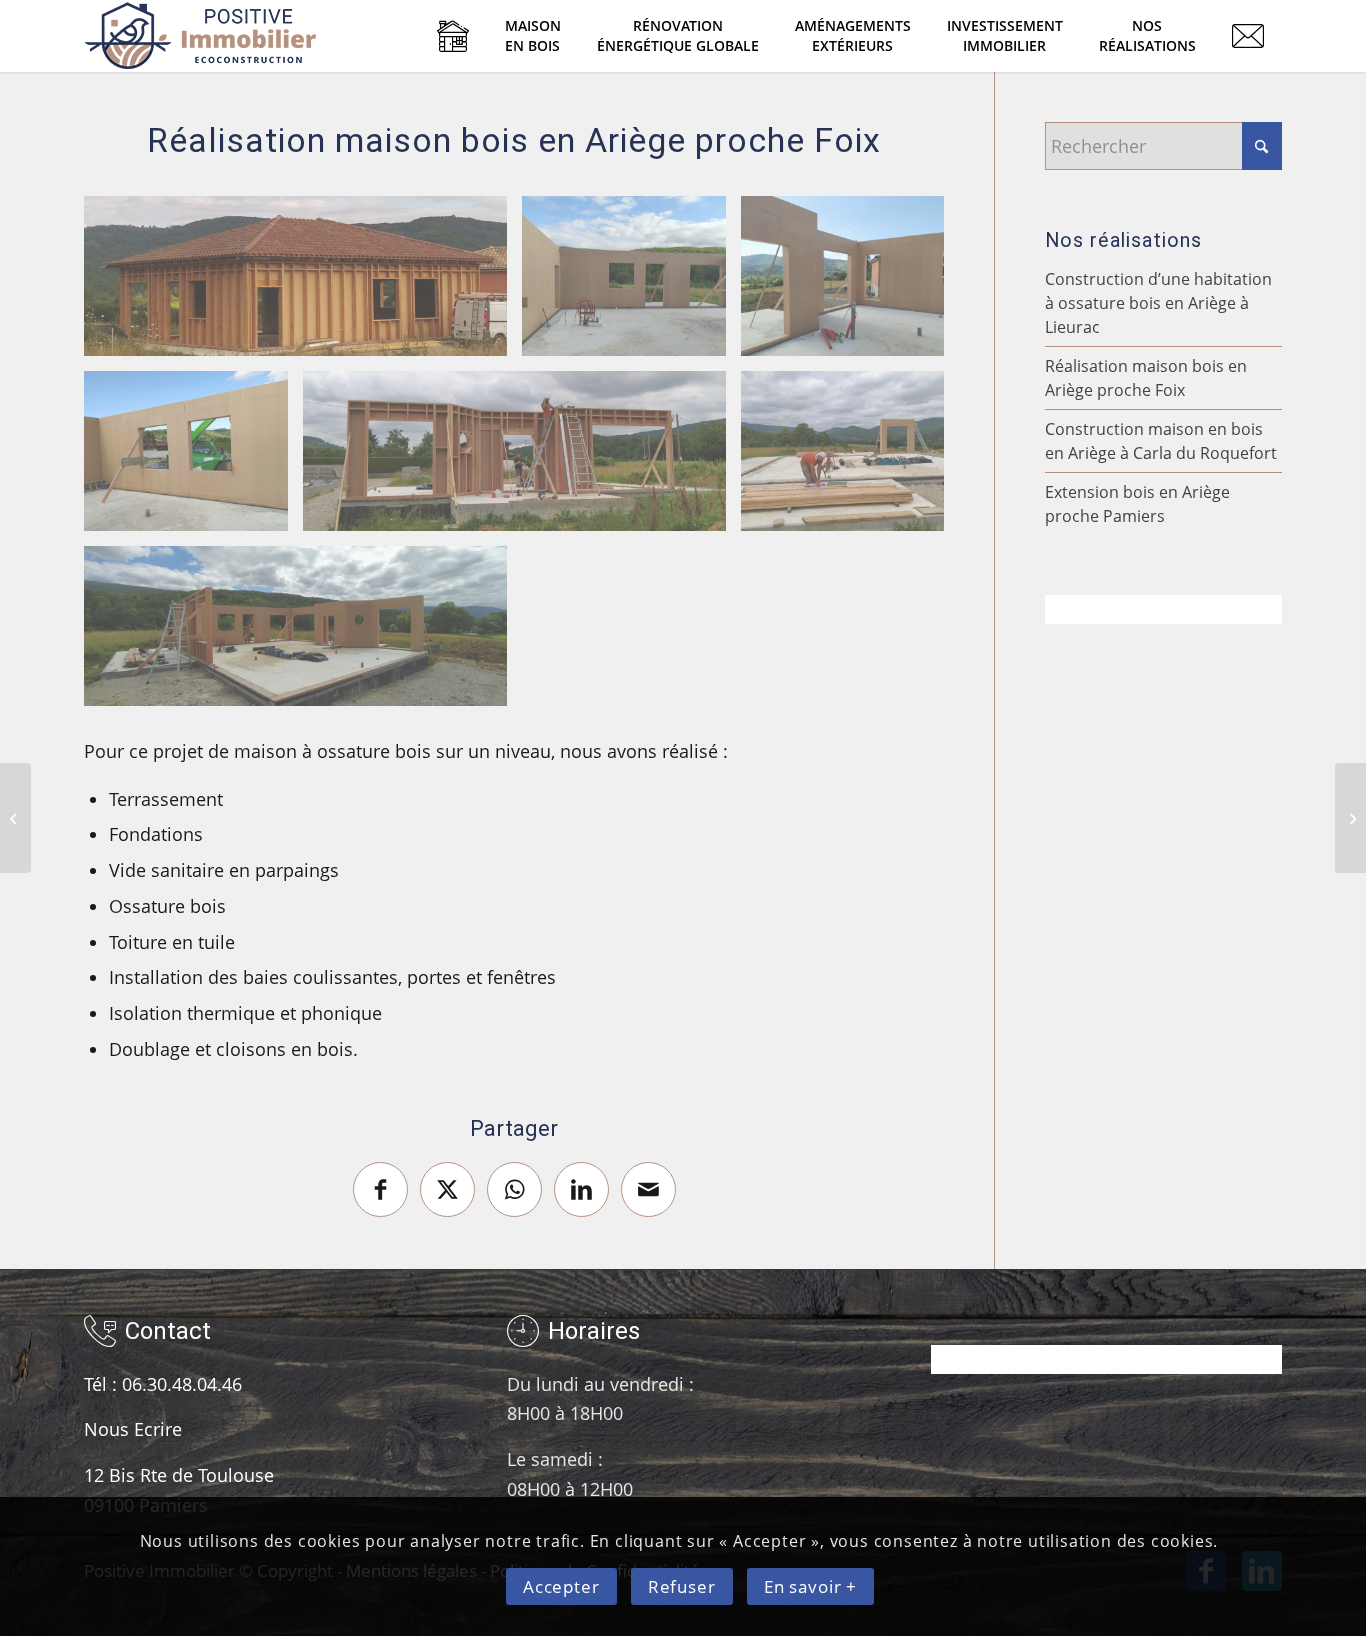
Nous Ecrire (133, 1429)
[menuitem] (453, 36)
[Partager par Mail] (648, 1189)
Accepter (561, 1587)
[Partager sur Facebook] (380, 1189)
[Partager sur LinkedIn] (581, 1189)
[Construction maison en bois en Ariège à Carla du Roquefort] (15, 818)
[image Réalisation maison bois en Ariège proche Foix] (303, 283)
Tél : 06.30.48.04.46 (163, 1384)
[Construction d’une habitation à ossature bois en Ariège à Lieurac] (1350, 818)
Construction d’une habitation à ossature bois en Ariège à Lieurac (1158, 303)
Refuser (682, 1587)
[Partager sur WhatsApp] (514, 1189)
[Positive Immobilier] (201, 36)
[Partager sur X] (447, 1189)
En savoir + (810, 1587)
